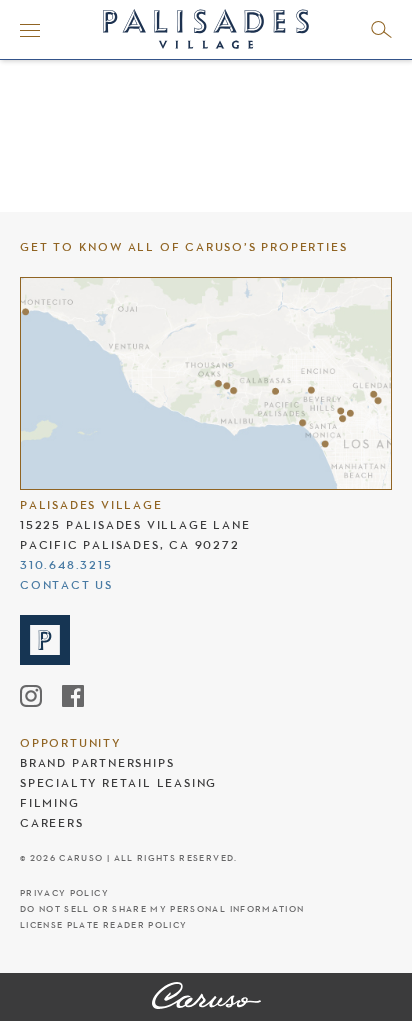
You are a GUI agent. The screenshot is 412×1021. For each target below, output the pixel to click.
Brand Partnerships (97, 763)
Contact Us (66, 585)
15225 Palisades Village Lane (135, 525)
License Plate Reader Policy (103, 925)
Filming (50, 803)
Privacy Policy (64, 893)
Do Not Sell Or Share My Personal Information (162, 909)
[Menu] (30, 30)
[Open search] (381, 29)
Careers (52, 823)
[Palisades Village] (206, 997)
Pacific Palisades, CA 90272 (130, 545)
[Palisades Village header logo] (206, 26)
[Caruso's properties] (206, 383)
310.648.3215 (66, 565)
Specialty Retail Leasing (118, 783)
